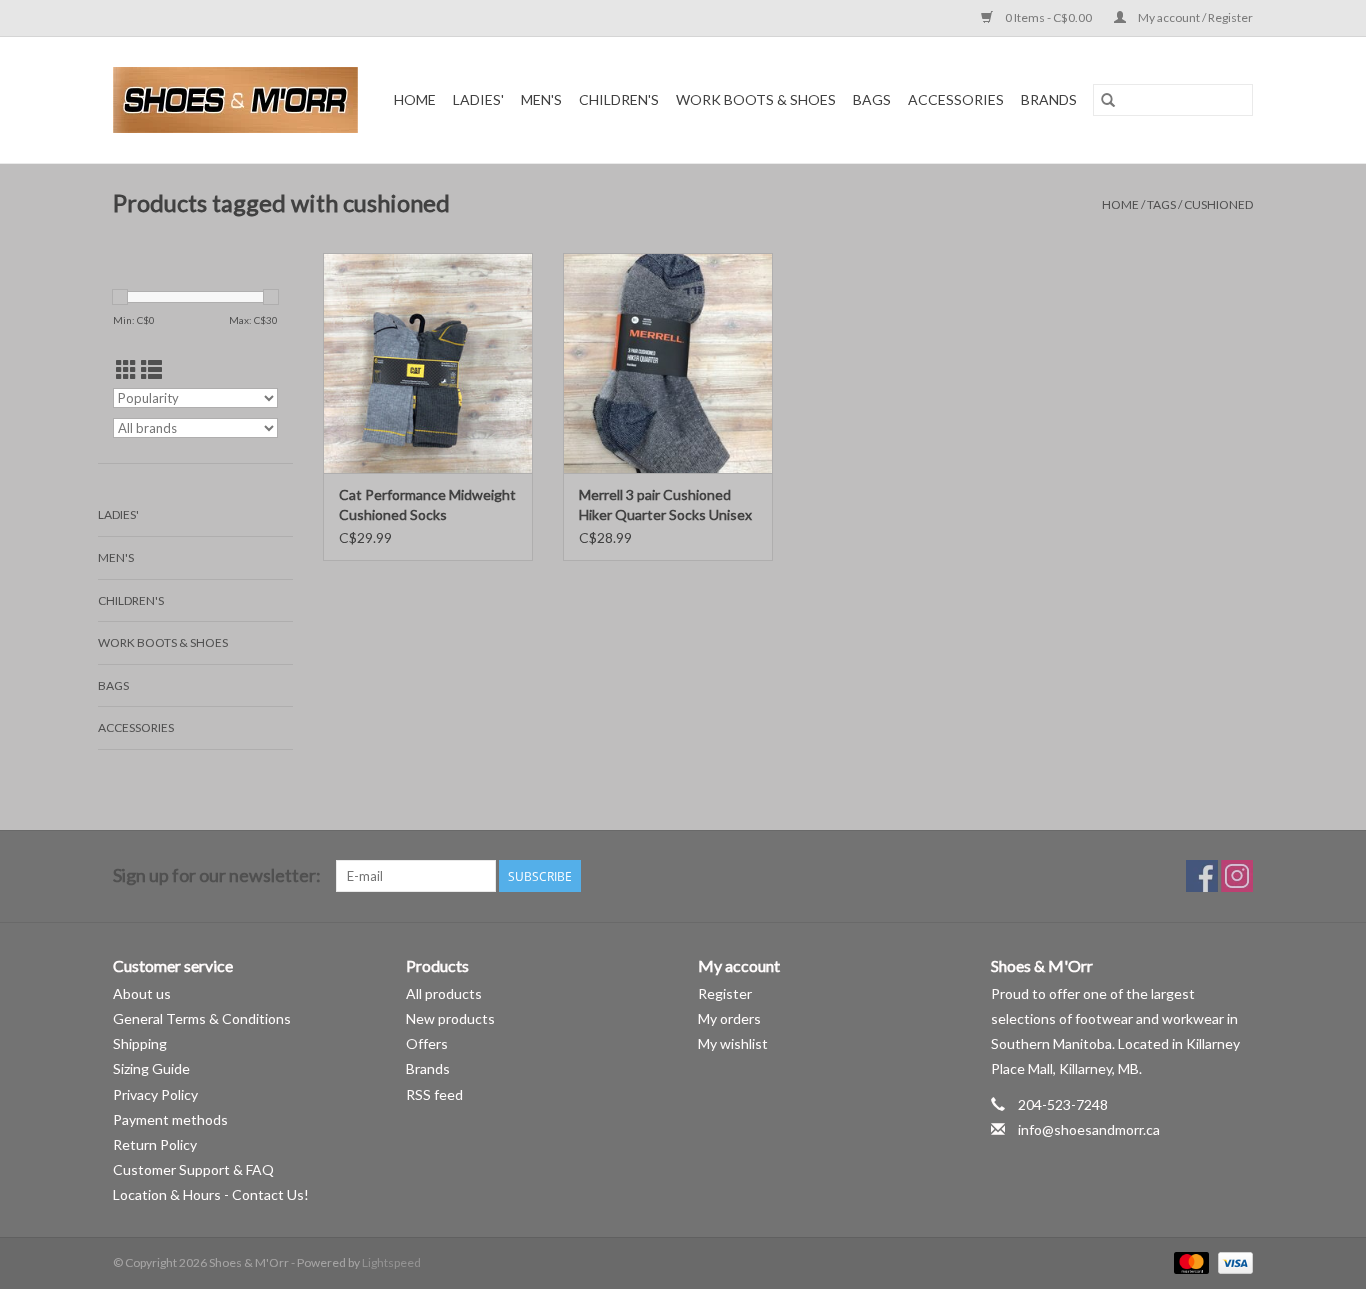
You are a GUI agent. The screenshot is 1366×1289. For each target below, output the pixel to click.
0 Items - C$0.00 (1048, 17)
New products (450, 1018)
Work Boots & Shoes (756, 99)
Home (415, 99)
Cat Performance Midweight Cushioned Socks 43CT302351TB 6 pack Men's (427, 505)
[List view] (151, 369)
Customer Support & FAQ (193, 1169)
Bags (872, 99)
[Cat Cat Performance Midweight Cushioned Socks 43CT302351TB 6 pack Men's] (428, 363)
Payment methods (170, 1119)
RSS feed (434, 1094)
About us (142, 993)
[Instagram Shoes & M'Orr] (1237, 876)
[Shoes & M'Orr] (239, 100)
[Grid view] (126, 369)
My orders (729, 1018)
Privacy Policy (155, 1094)
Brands (1049, 99)
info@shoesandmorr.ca (1089, 1129)
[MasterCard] (1189, 1262)
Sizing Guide (151, 1068)
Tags (1161, 204)
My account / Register (1194, 17)
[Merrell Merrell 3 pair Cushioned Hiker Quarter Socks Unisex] (668, 363)
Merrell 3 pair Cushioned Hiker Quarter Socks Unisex (665, 504)
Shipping (140, 1043)
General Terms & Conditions (202, 1018)
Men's (541, 99)
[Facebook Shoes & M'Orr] (1202, 876)
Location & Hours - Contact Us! (211, 1194)
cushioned (1218, 204)
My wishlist (733, 1043)
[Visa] (1232, 1262)
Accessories (956, 99)
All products (444, 993)
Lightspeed (391, 1262)
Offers (427, 1043)
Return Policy (155, 1144)
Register (725, 993)
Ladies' (478, 99)
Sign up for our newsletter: (217, 875)
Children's (619, 99)
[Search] (1108, 100)
